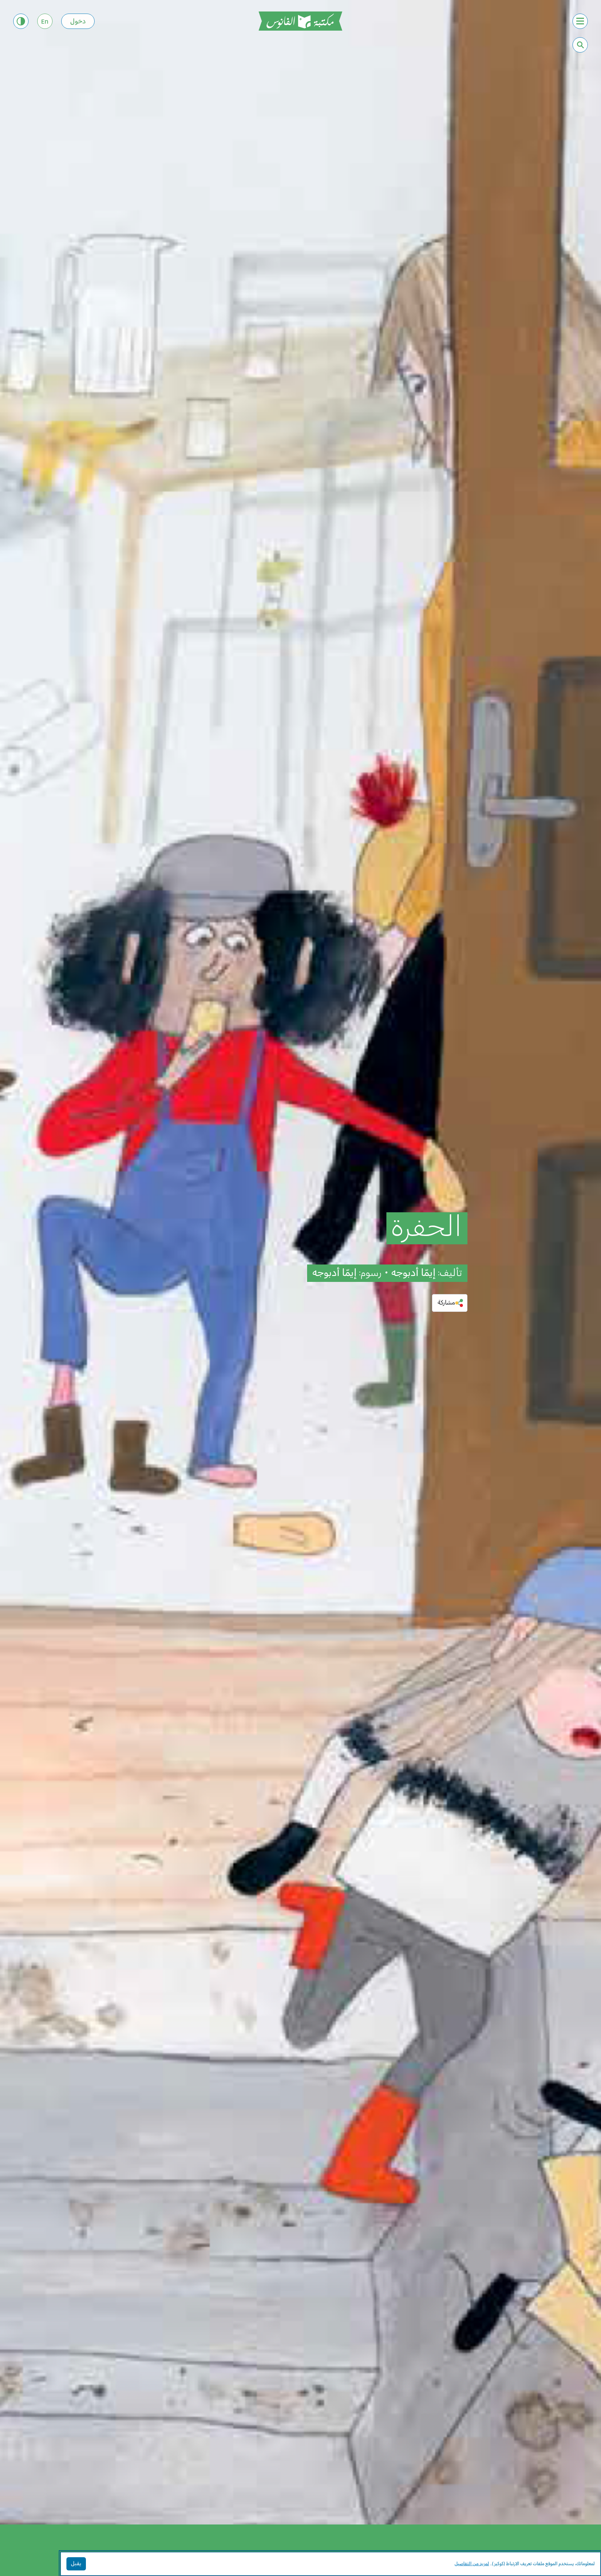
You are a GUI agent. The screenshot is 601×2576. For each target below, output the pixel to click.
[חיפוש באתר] (580, 45)
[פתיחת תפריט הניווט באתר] (580, 21)
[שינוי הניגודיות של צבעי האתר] (21, 21)
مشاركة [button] (446, 1303)
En (45, 22)
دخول (78, 22)
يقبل (76, 2564)
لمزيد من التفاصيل (472, 2564)
